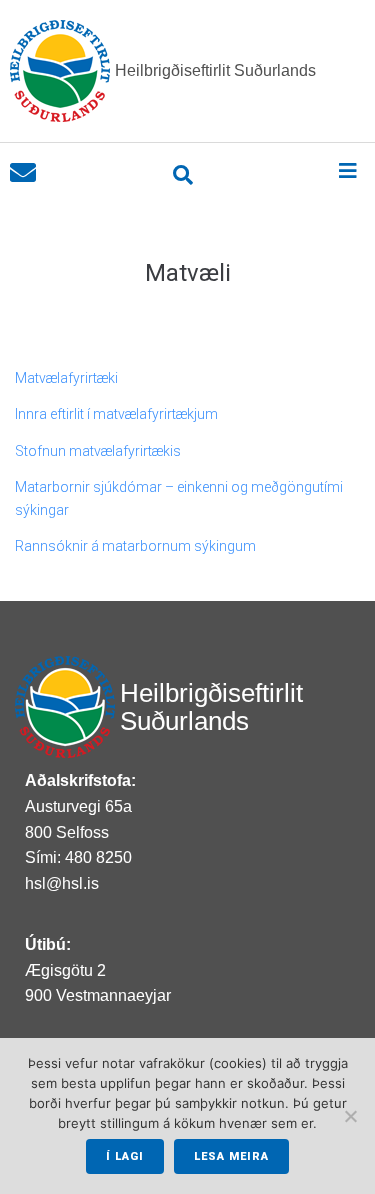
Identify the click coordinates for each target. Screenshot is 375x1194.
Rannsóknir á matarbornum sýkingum (135, 546)
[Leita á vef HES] (183, 175)
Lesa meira (231, 1156)
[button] (347, 170)
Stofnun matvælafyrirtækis (98, 451)
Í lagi (125, 1156)
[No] (350, 1116)
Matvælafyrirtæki (66, 378)
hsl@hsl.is (62, 883)
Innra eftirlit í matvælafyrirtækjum (116, 414)
